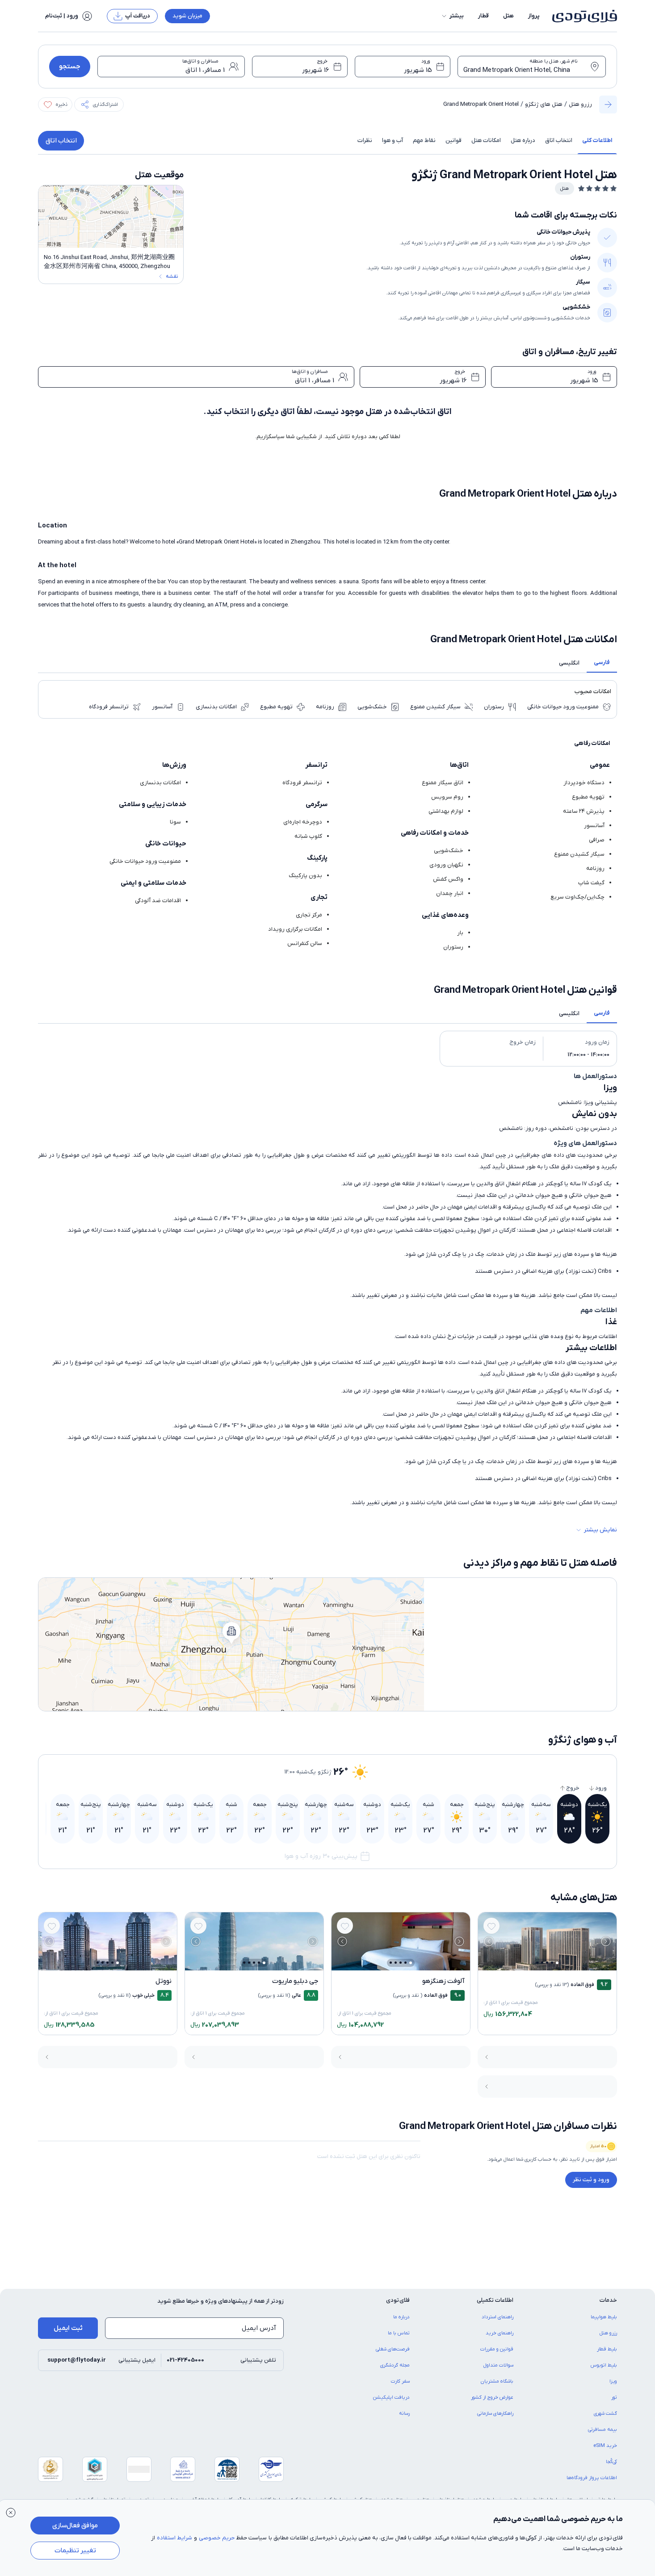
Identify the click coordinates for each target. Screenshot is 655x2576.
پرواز (534, 16)
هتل (508, 16)
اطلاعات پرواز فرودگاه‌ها (592, 2478)
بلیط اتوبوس (604, 2365)
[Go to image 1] (557, 1963)
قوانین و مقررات (497, 2349)
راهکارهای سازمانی (495, 2413)
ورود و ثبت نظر (591, 2180)
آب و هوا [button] (393, 140)
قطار (483, 16)
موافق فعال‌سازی (75, 2526)
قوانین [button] (453, 140)
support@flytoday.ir (77, 2360)
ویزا (613, 2381)
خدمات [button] (608, 2300)
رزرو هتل (580, 104)
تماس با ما (399, 2333)
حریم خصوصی (217, 2538)
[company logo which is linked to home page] (582, 16)
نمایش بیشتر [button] (600, 1530)
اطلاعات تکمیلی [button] (495, 2300)
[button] (452, 16)
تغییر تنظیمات (75, 2551)
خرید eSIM (605, 2446)
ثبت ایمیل (68, 2328)
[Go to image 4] (542, 1963)
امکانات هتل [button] (486, 140)
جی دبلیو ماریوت (295, 1981)
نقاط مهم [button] (424, 140)
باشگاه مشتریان (497, 2381)
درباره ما (401, 2317)
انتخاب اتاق (61, 141)
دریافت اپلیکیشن (391, 2397)
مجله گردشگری (395, 2365)
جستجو (70, 67)
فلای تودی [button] (398, 2300)
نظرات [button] (365, 140)
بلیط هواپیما (604, 2317)
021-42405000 (185, 2360)
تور (614, 2397)
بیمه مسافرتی (603, 2430)
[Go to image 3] (547, 1963)
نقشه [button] (172, 276)
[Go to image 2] (552, 1963)
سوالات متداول (498, 2365)
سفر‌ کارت (400, 2381)
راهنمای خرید (500, 2333)
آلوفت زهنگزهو (443, 1981)
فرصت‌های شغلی (393, 2349)
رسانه (404, 2413)
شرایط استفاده (174, 2538)
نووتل (164, 1981)
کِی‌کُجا (611, 2462)
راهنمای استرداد (498, 2317)
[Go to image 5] (537, 1963)
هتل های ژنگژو (544, 104)
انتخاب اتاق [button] (559, 140)
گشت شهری (605, 2413)
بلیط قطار (607, 2349)
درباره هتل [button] (523, 140)
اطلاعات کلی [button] (597, 140)
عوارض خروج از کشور (492, 2397)
